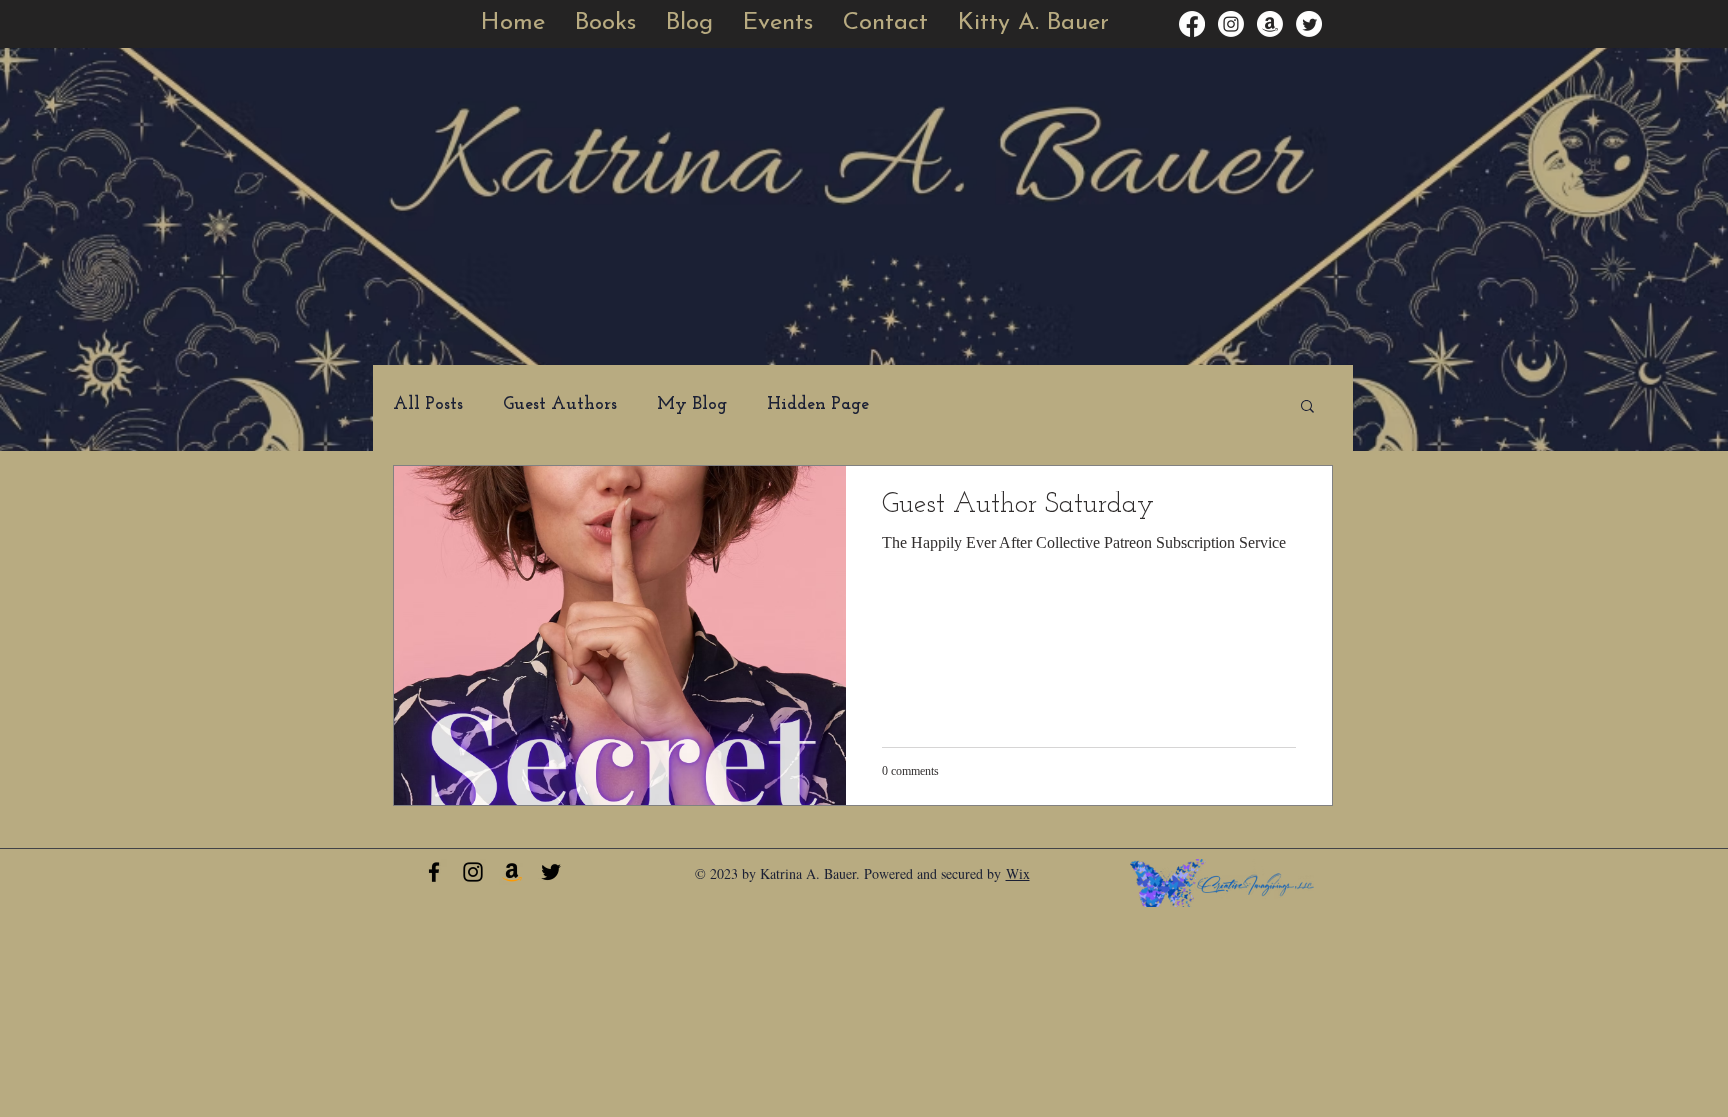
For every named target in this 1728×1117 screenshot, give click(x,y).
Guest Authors (560, 405)
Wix (1018, 873)
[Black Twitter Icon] (551, 872)
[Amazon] (1270, 24)
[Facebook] (1192, 24)
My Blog (692, 405)
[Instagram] (1231, 24)
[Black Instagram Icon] (473, 872)
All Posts (428, 405)
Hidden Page (818, 405)
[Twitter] (1309, 24)
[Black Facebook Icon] (434, 872)
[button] (778, 23)
